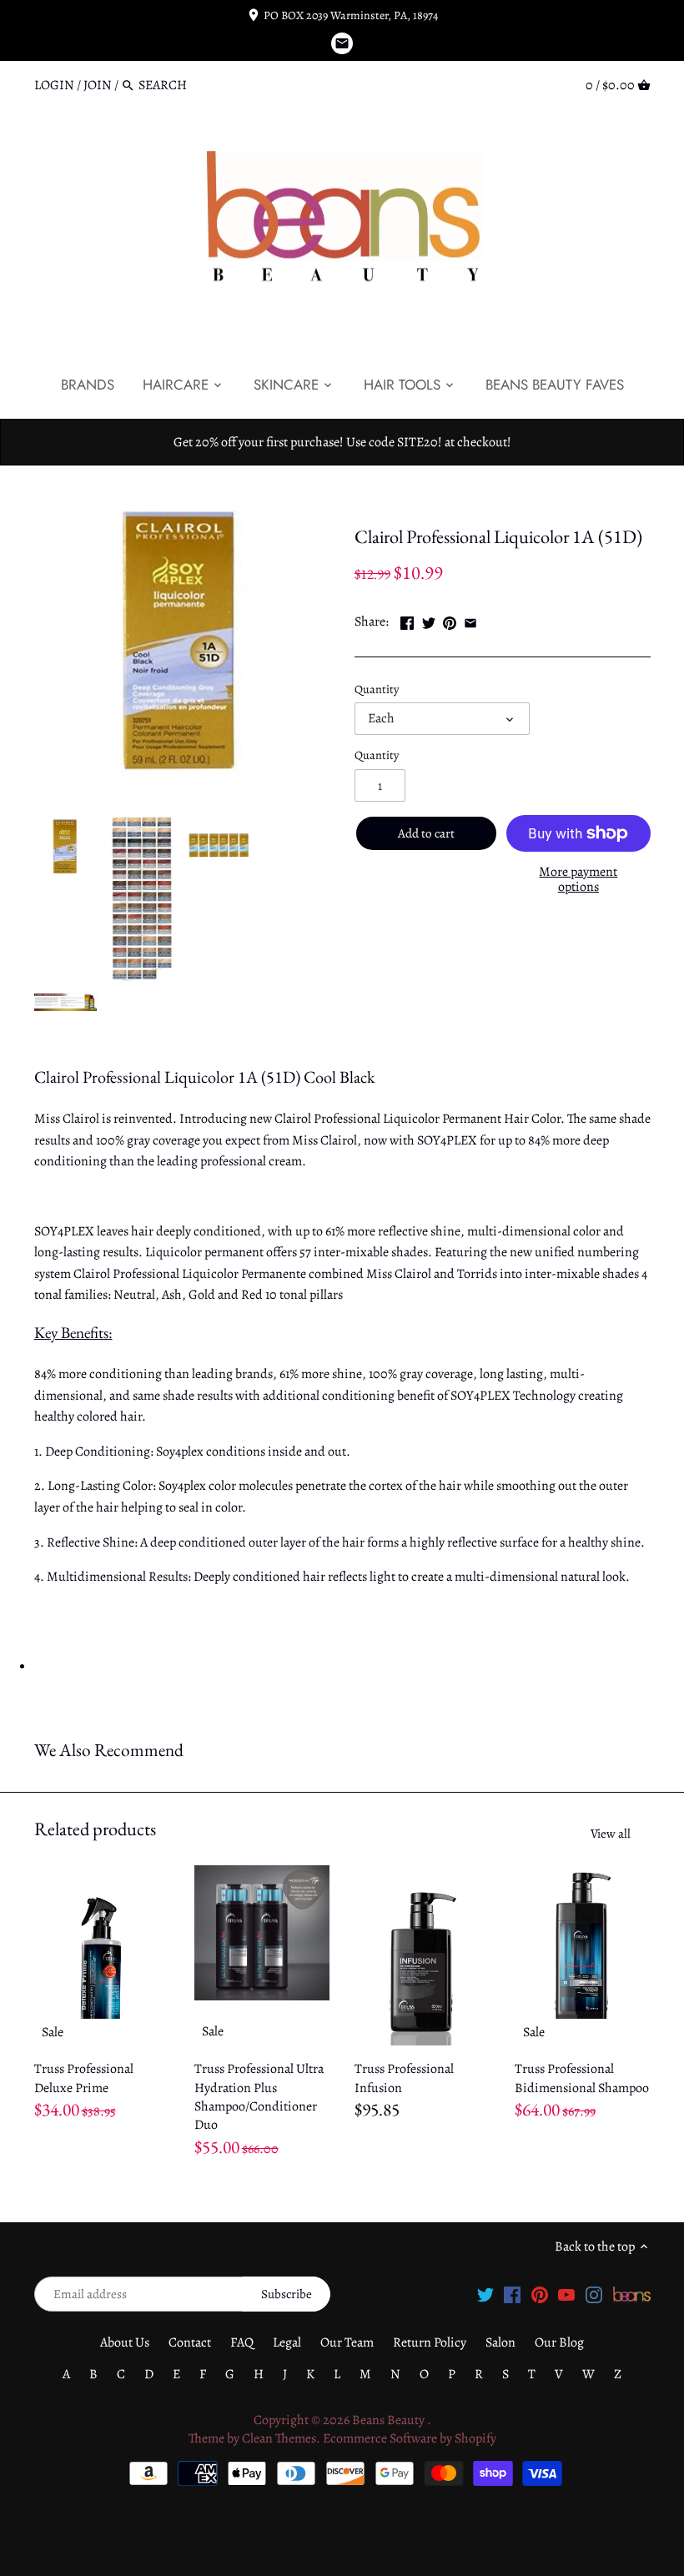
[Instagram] (594, 2293)
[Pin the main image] (450, 620)
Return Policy (430, 2342)
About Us (125, 2342)
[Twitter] (485, 2293)
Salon (500, 2342)
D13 (410, 501)
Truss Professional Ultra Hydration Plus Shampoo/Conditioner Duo (259, 2097)
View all (611, 1834)
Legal (287, 2342)
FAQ (242, 2342)
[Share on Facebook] (407, 620)
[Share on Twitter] (429, 620)
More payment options (578, 880)
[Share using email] (470, 620)
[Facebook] (512, 2293)
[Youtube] (566, 2293)
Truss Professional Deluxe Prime (84, 2078)
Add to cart (426, 833)
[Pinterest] (540, 2293)
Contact (190, 2342)
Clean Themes (279, 2438)
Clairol (373, 501)
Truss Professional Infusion (404, 2078)
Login (54, 85)
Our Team (347, 2342)
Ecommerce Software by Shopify (410, 2438)
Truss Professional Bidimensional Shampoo (582, 2078)
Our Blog (559, 2342)
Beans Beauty (390, 2420)
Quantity (377, 689)
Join (98, 85)
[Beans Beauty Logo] (632, 2293)
